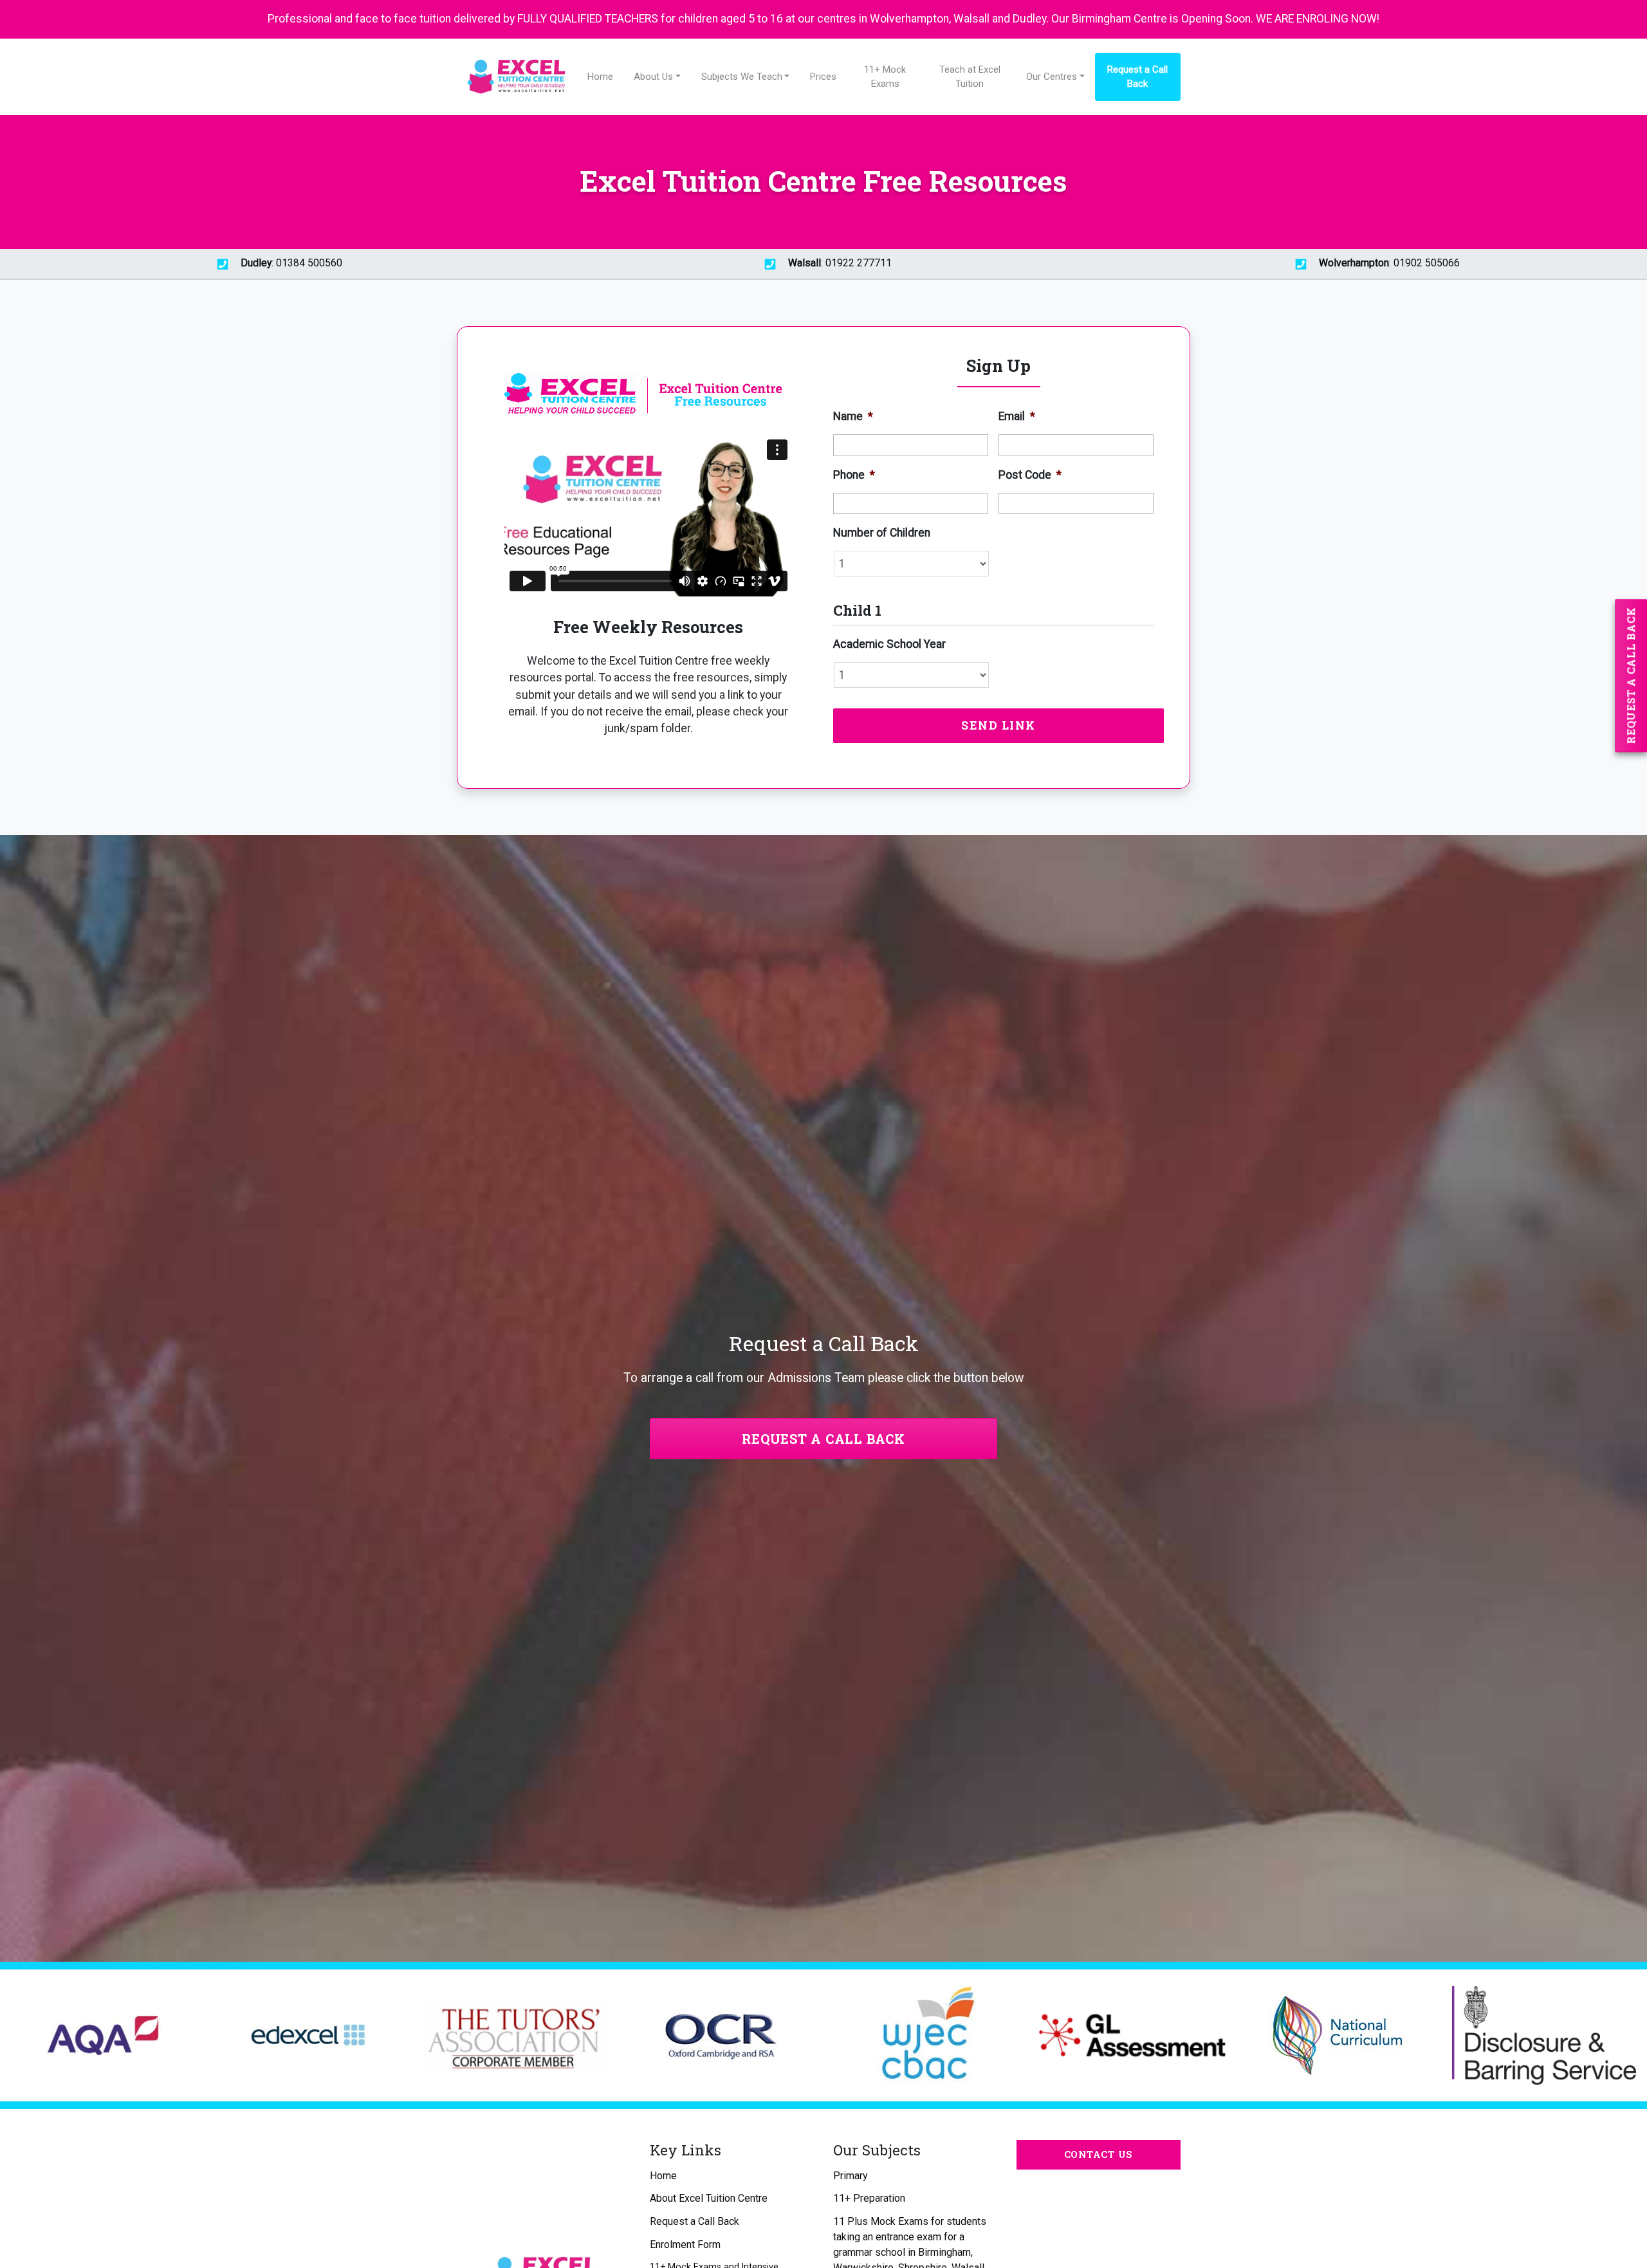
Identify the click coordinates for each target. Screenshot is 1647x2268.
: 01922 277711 (840, 263)
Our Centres (1052, 77)
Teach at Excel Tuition (970, 77)
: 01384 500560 (291, 263)
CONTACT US (1099, 2154)
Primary (850, 2176)
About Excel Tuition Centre (709, 2198)
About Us (653, 77)
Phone (854, 475)
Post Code (1030, 475)
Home (600, 77)
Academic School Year (889, 644)
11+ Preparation (869, 2198)
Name (853, 416)
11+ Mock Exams (885, 77)
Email (1017, 416)
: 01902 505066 (1389, 263)
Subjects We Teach (742, 77)
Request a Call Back (1137, 77)
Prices (823, 77)
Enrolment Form (685, 2245)
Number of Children (882, 533)
